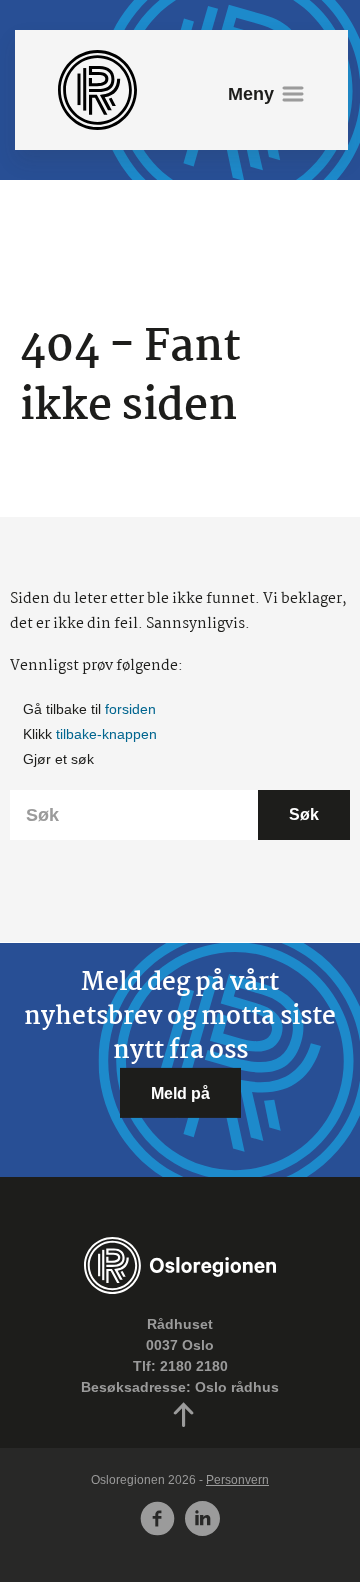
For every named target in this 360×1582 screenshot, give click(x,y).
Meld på (180, 1093)
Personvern (237, 1480)
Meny (251, 94)
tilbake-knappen (106, 734)
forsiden (130, 709)
